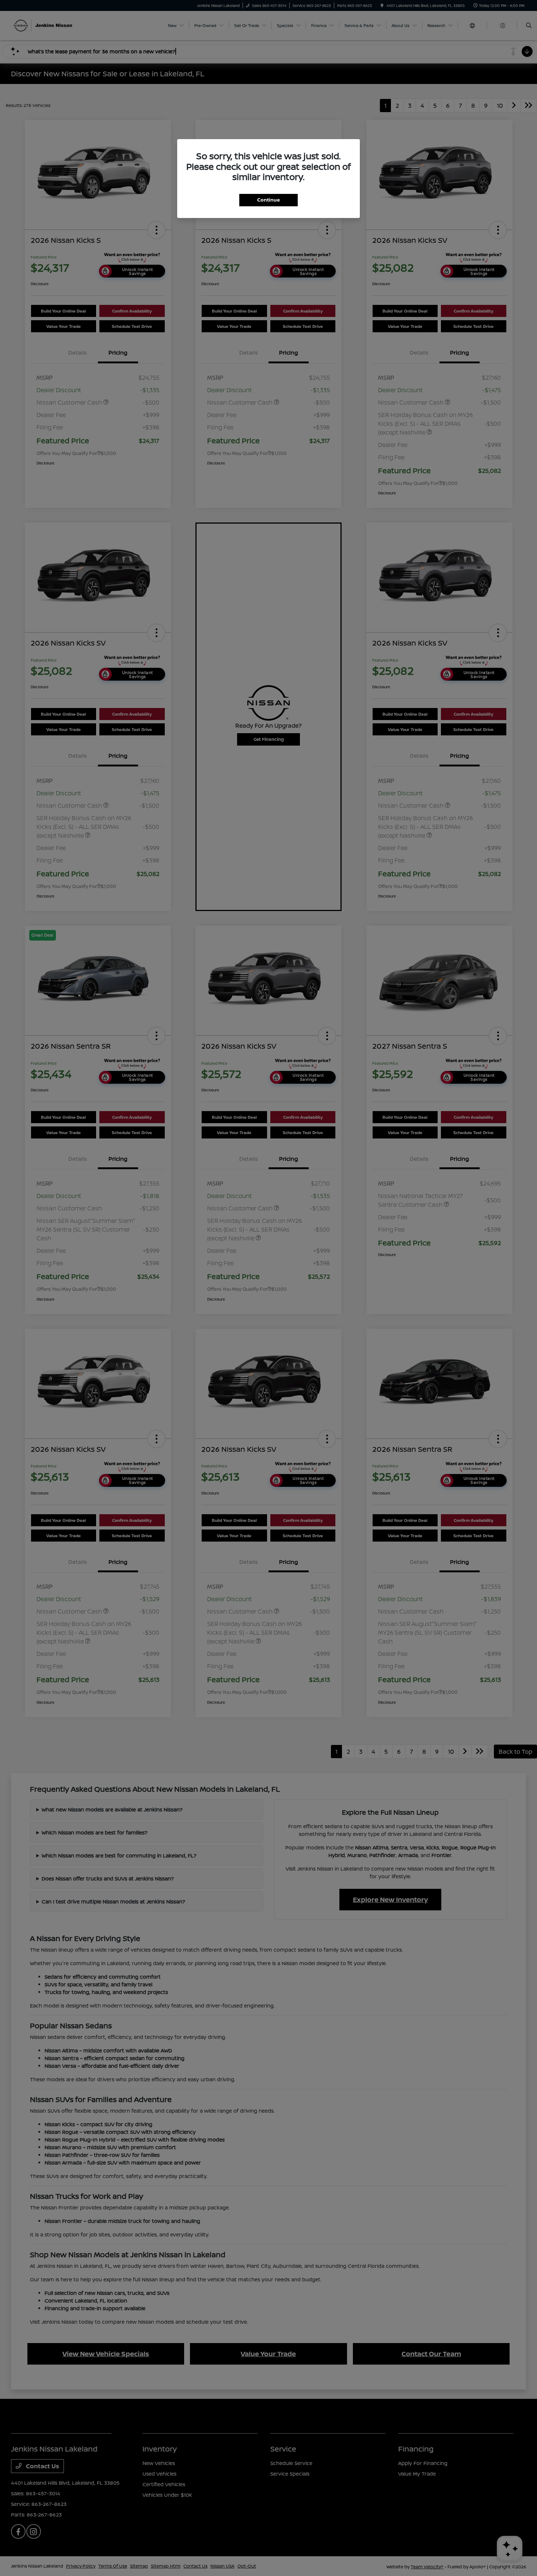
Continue (268, 200)
